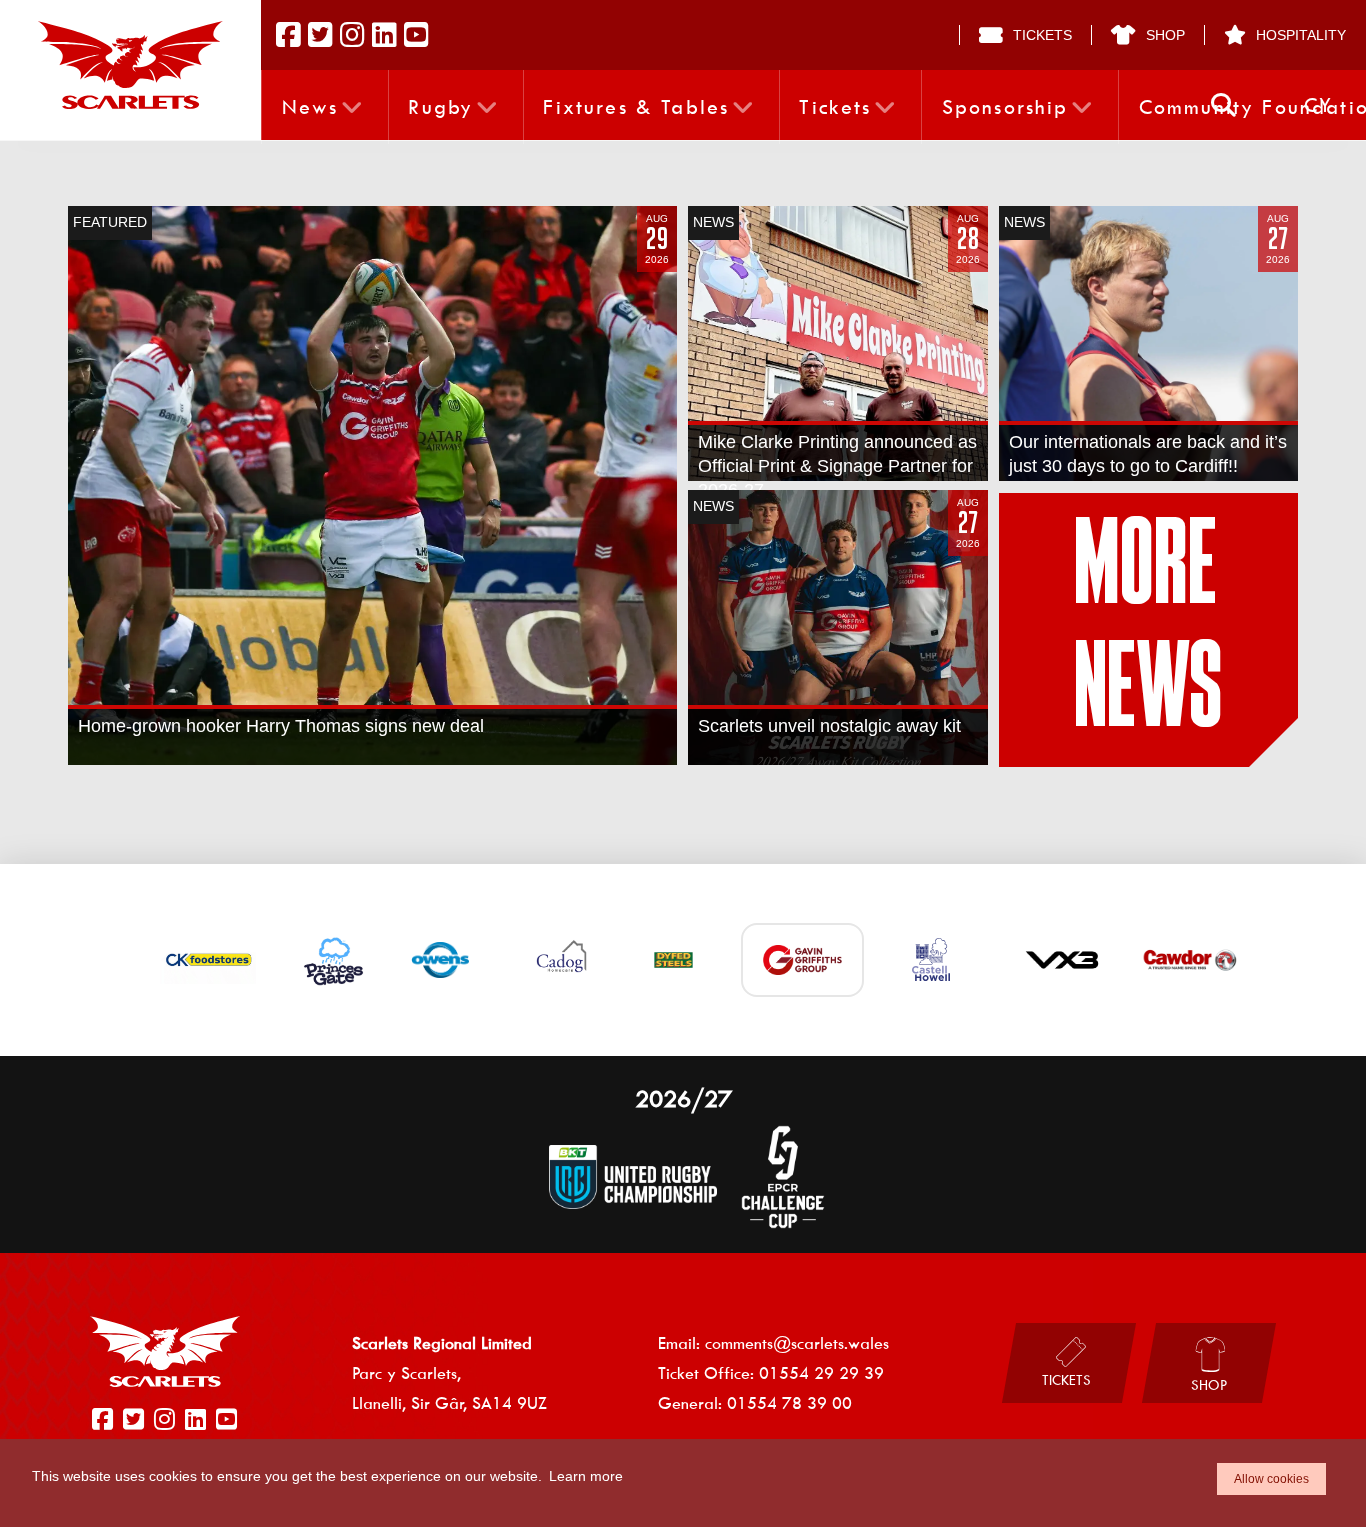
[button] (1223, 105)
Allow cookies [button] (1271, 1479)
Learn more (586, 1476)
